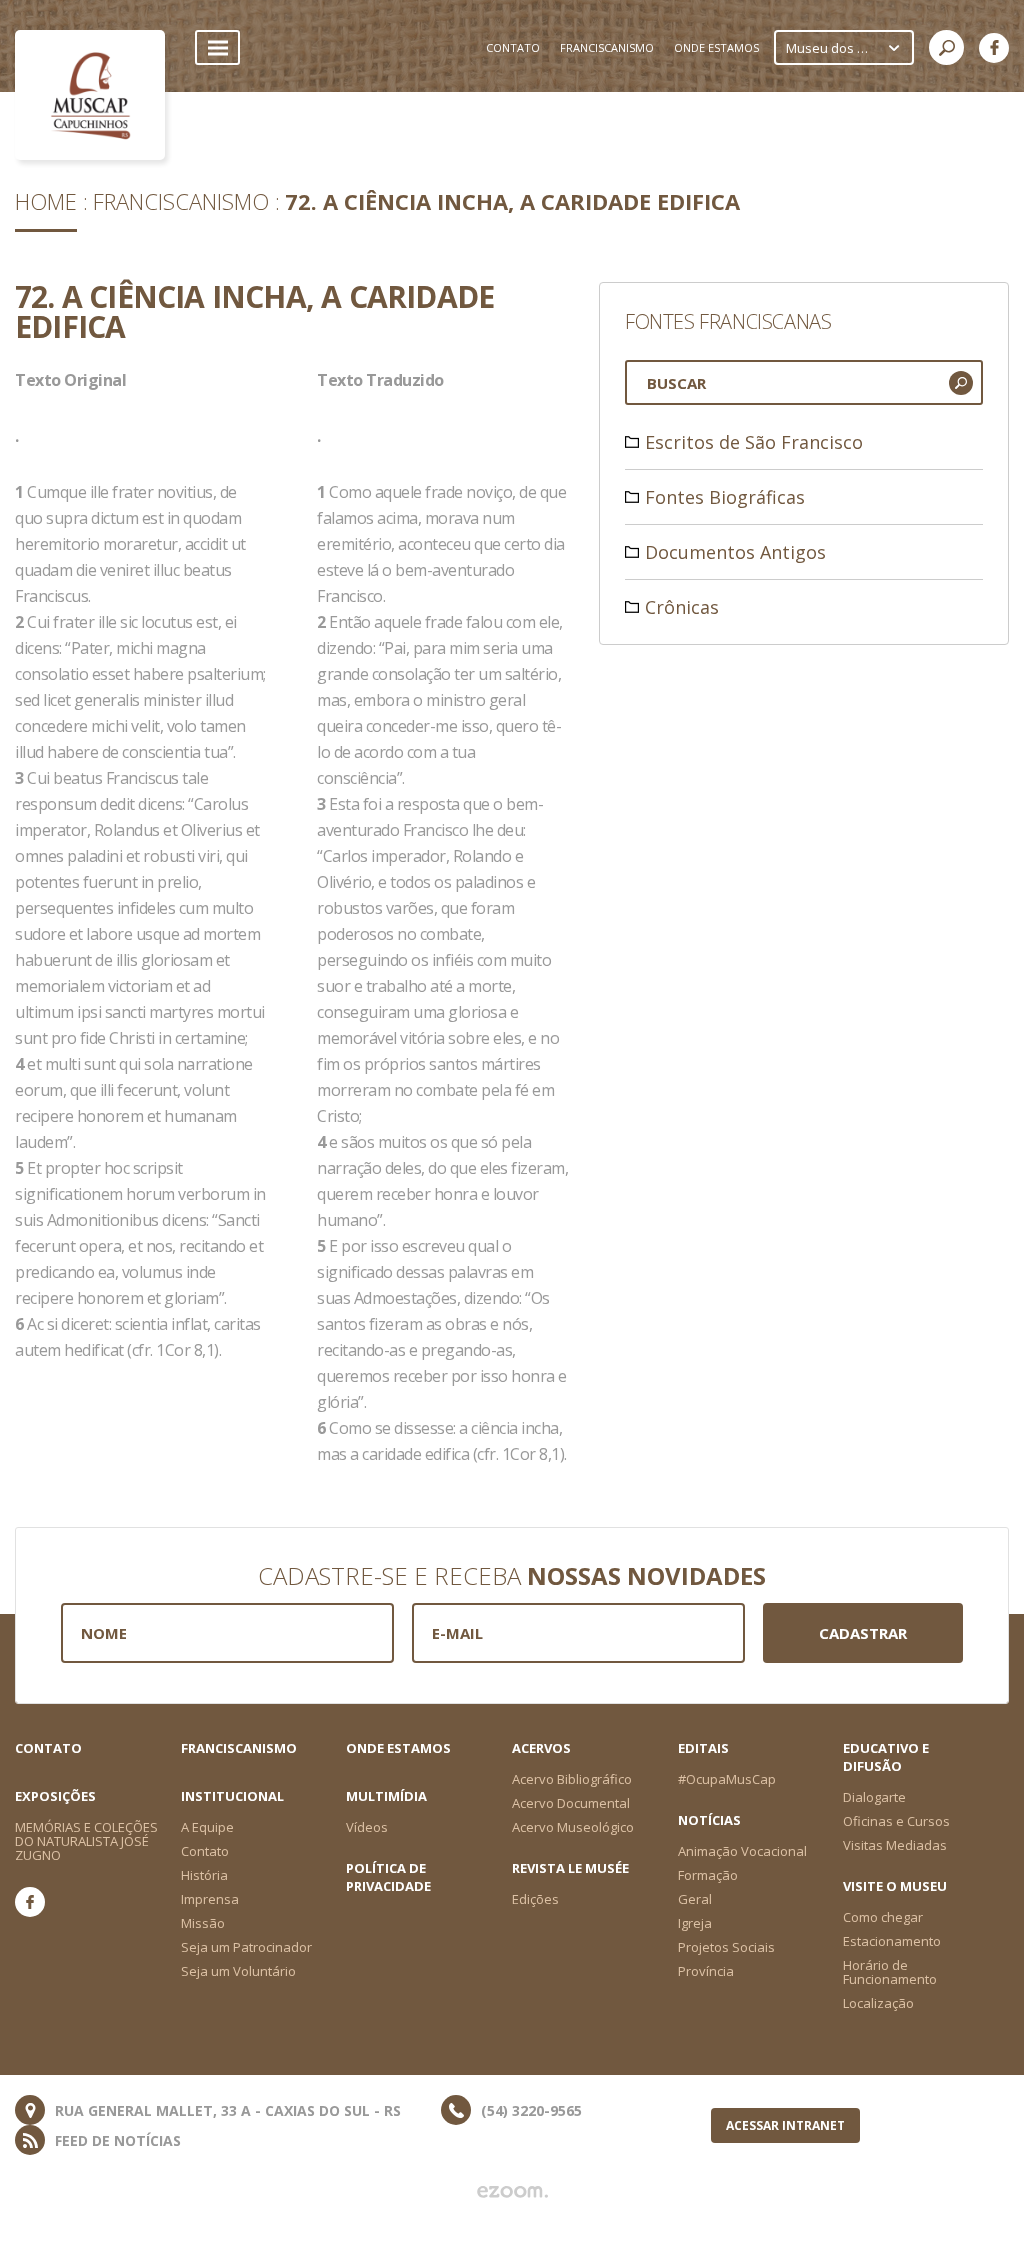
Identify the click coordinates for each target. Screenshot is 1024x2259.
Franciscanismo (181, 201)
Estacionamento (892, 1941)
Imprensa (210, 1899)
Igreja (695, 1923)
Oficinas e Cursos (896, 1821)
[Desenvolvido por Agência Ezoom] (512, 2192)
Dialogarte (874, 1797)
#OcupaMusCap (727, 1779)
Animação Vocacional (742, 1851)
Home (46, 201)
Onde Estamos (398, 1748)
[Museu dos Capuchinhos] (90, 95)
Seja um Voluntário (238, 1971)
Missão (203, 1923)
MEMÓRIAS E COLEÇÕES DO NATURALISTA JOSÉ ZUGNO (86, 1841)
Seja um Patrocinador (246, 1947)
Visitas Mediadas (895, 1845)
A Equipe (207, 1827)
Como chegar (883, 1917)
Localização (878, 2003)
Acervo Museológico (573, 1827)
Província (706, 1971)
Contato (48, 1748)
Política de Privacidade (388, 1877)
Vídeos (367, 1827)
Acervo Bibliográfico (572, 1779)
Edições (535, 1899)
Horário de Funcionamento (890, 1972)
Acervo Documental (571, 1803)
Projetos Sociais (726, 1947)
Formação (708, 1875)
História (204, 1875)
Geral (695, 1899)
